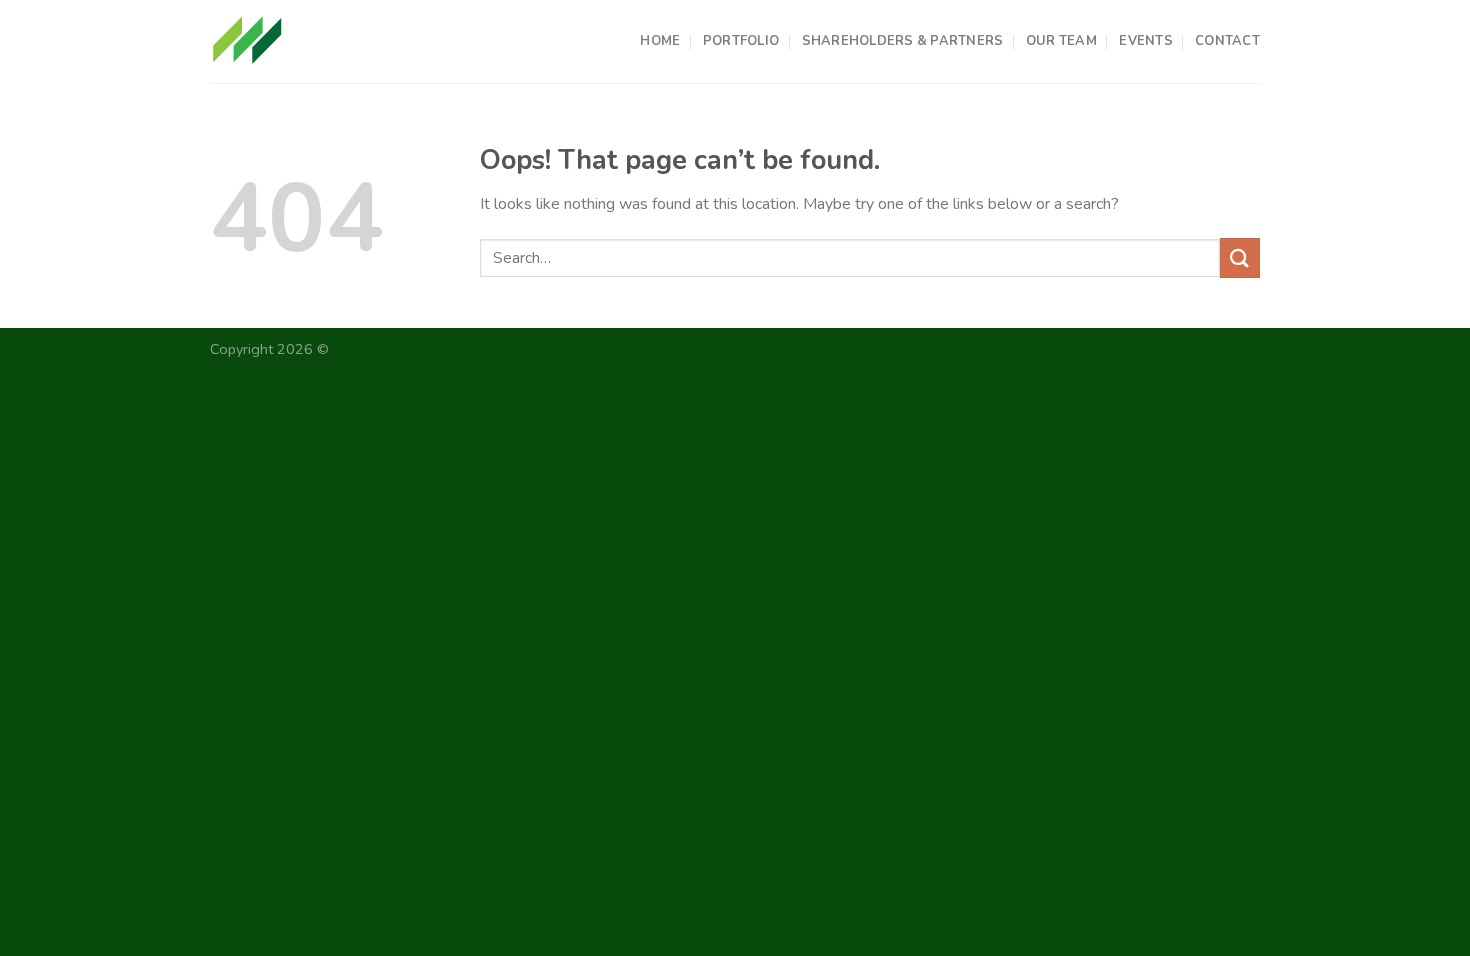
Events (1146, 41)
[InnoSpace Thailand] (248, 41)
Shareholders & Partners (903, 41)
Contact (1227, 41)
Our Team (1061, 41)
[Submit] (1240, 257)
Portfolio (741, 41)
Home (660, 41)
